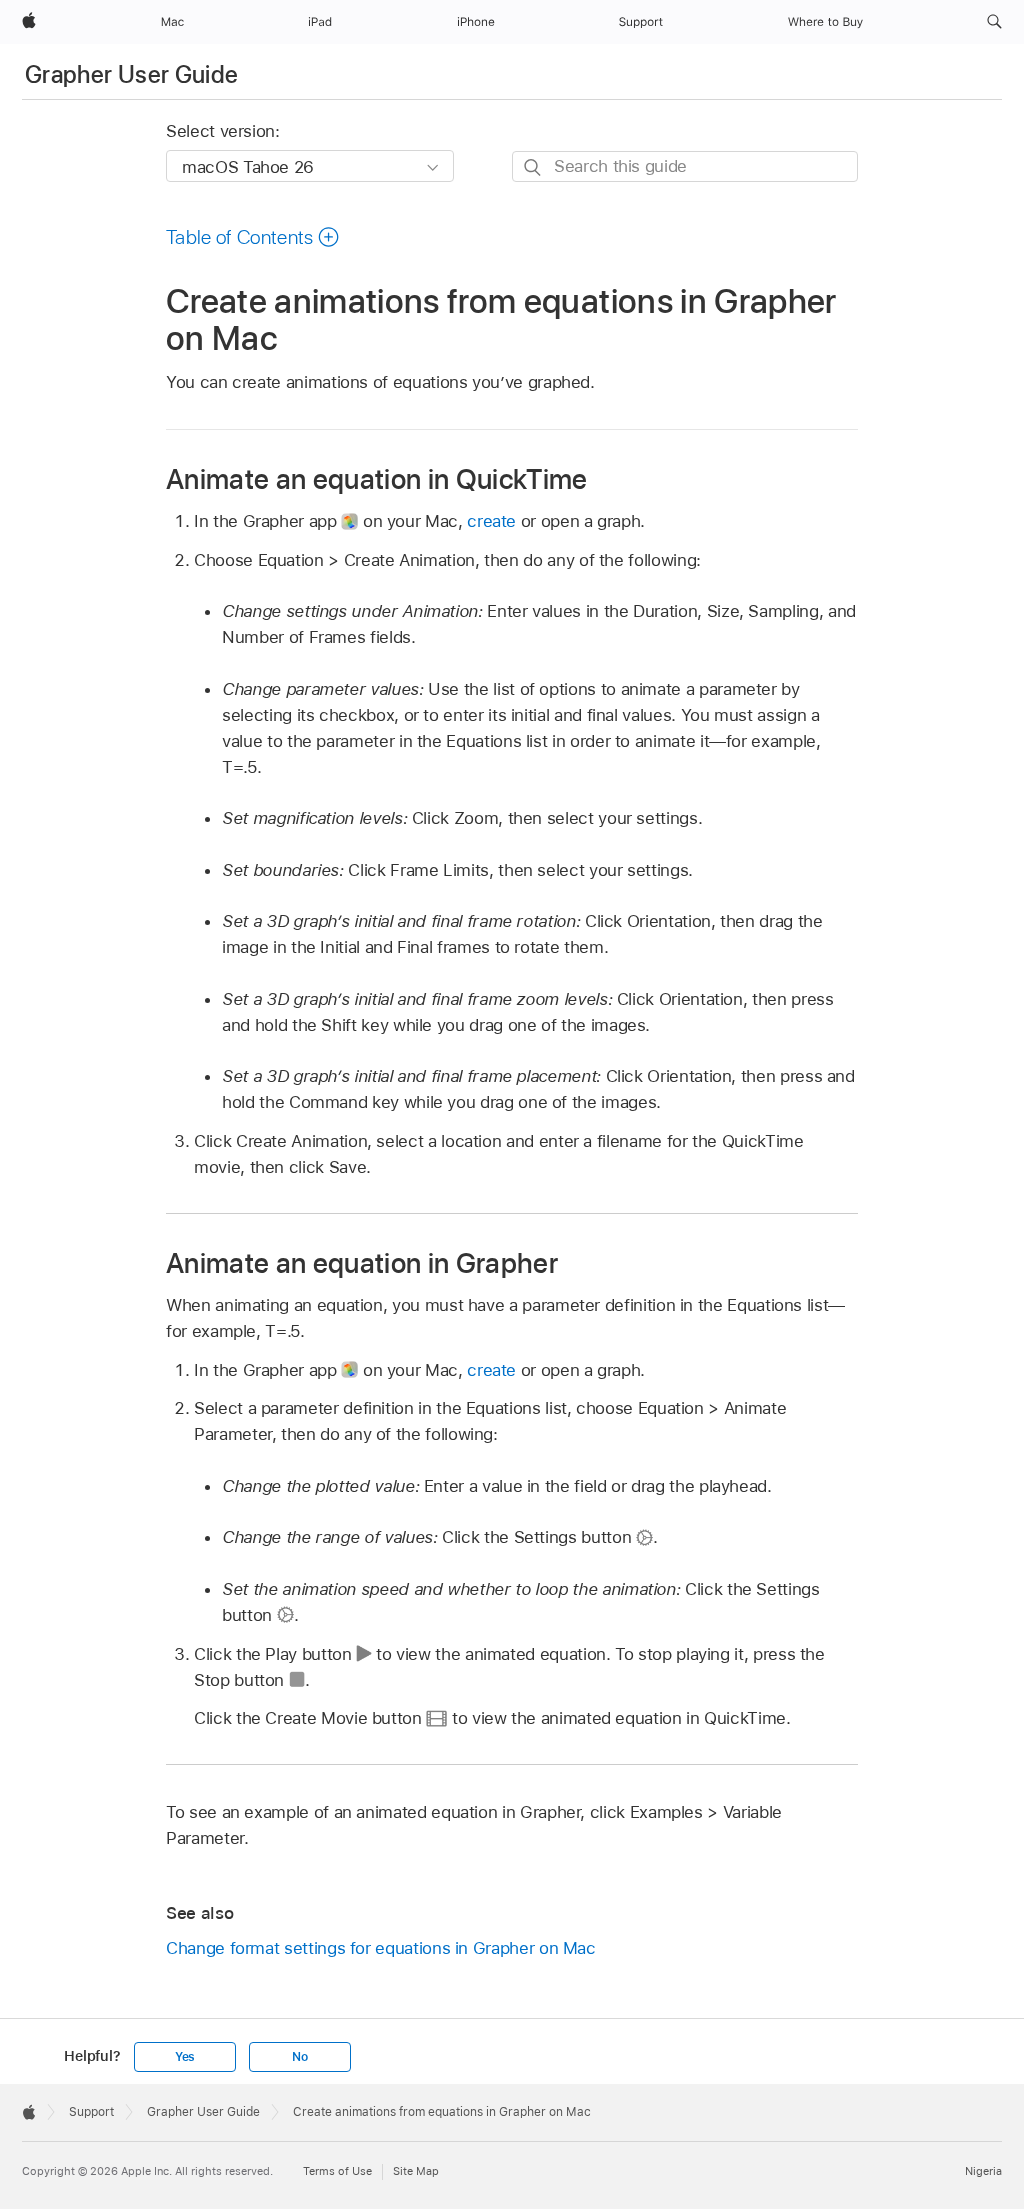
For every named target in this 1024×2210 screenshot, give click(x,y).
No (300, 2057)
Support (91, 2112)
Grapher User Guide (131, 74)
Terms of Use (337, 2171)
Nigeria (983, 2171)
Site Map (416, 2171)
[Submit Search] (533, 167)
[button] (994, 22)
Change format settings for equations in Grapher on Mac (381, 1948)
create (491, 521)
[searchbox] (685, 166)
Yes (185, 2057)
